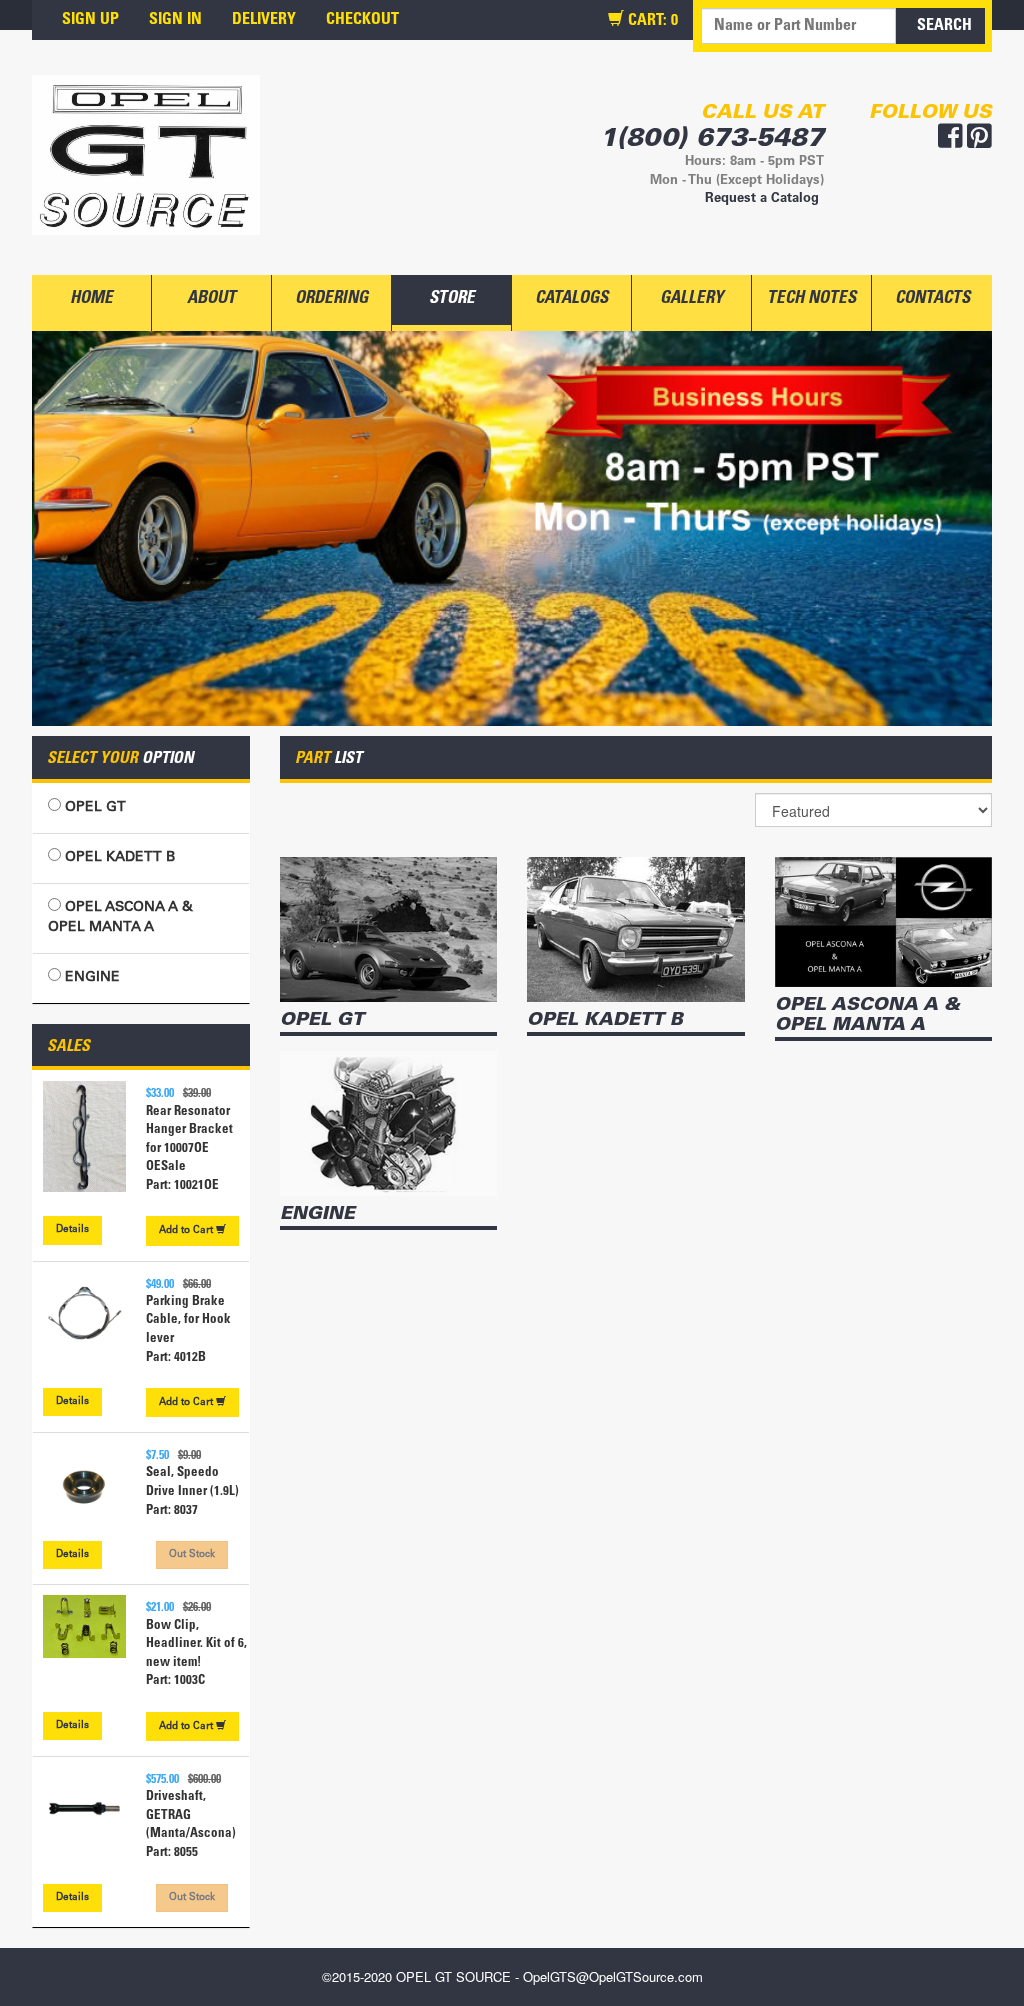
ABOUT (211, 299)
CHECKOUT (362, 20)
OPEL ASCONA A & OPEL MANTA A (120, 918)
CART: (651, 21)
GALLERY (691, 299)
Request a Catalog (762, 199)
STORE (452, 299)
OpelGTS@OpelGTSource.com (613, 1976)
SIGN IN (175, 20)
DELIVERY (264, 20)
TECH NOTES (811, 299)
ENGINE (90, 978)
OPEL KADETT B (118, 858)
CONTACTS (932, 299)
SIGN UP (90, 20)
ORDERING (331, 299)
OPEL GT (93, 808)
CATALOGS (571, 299)
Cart (187, 1231)
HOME (91, 299)
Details (72, 1230)
